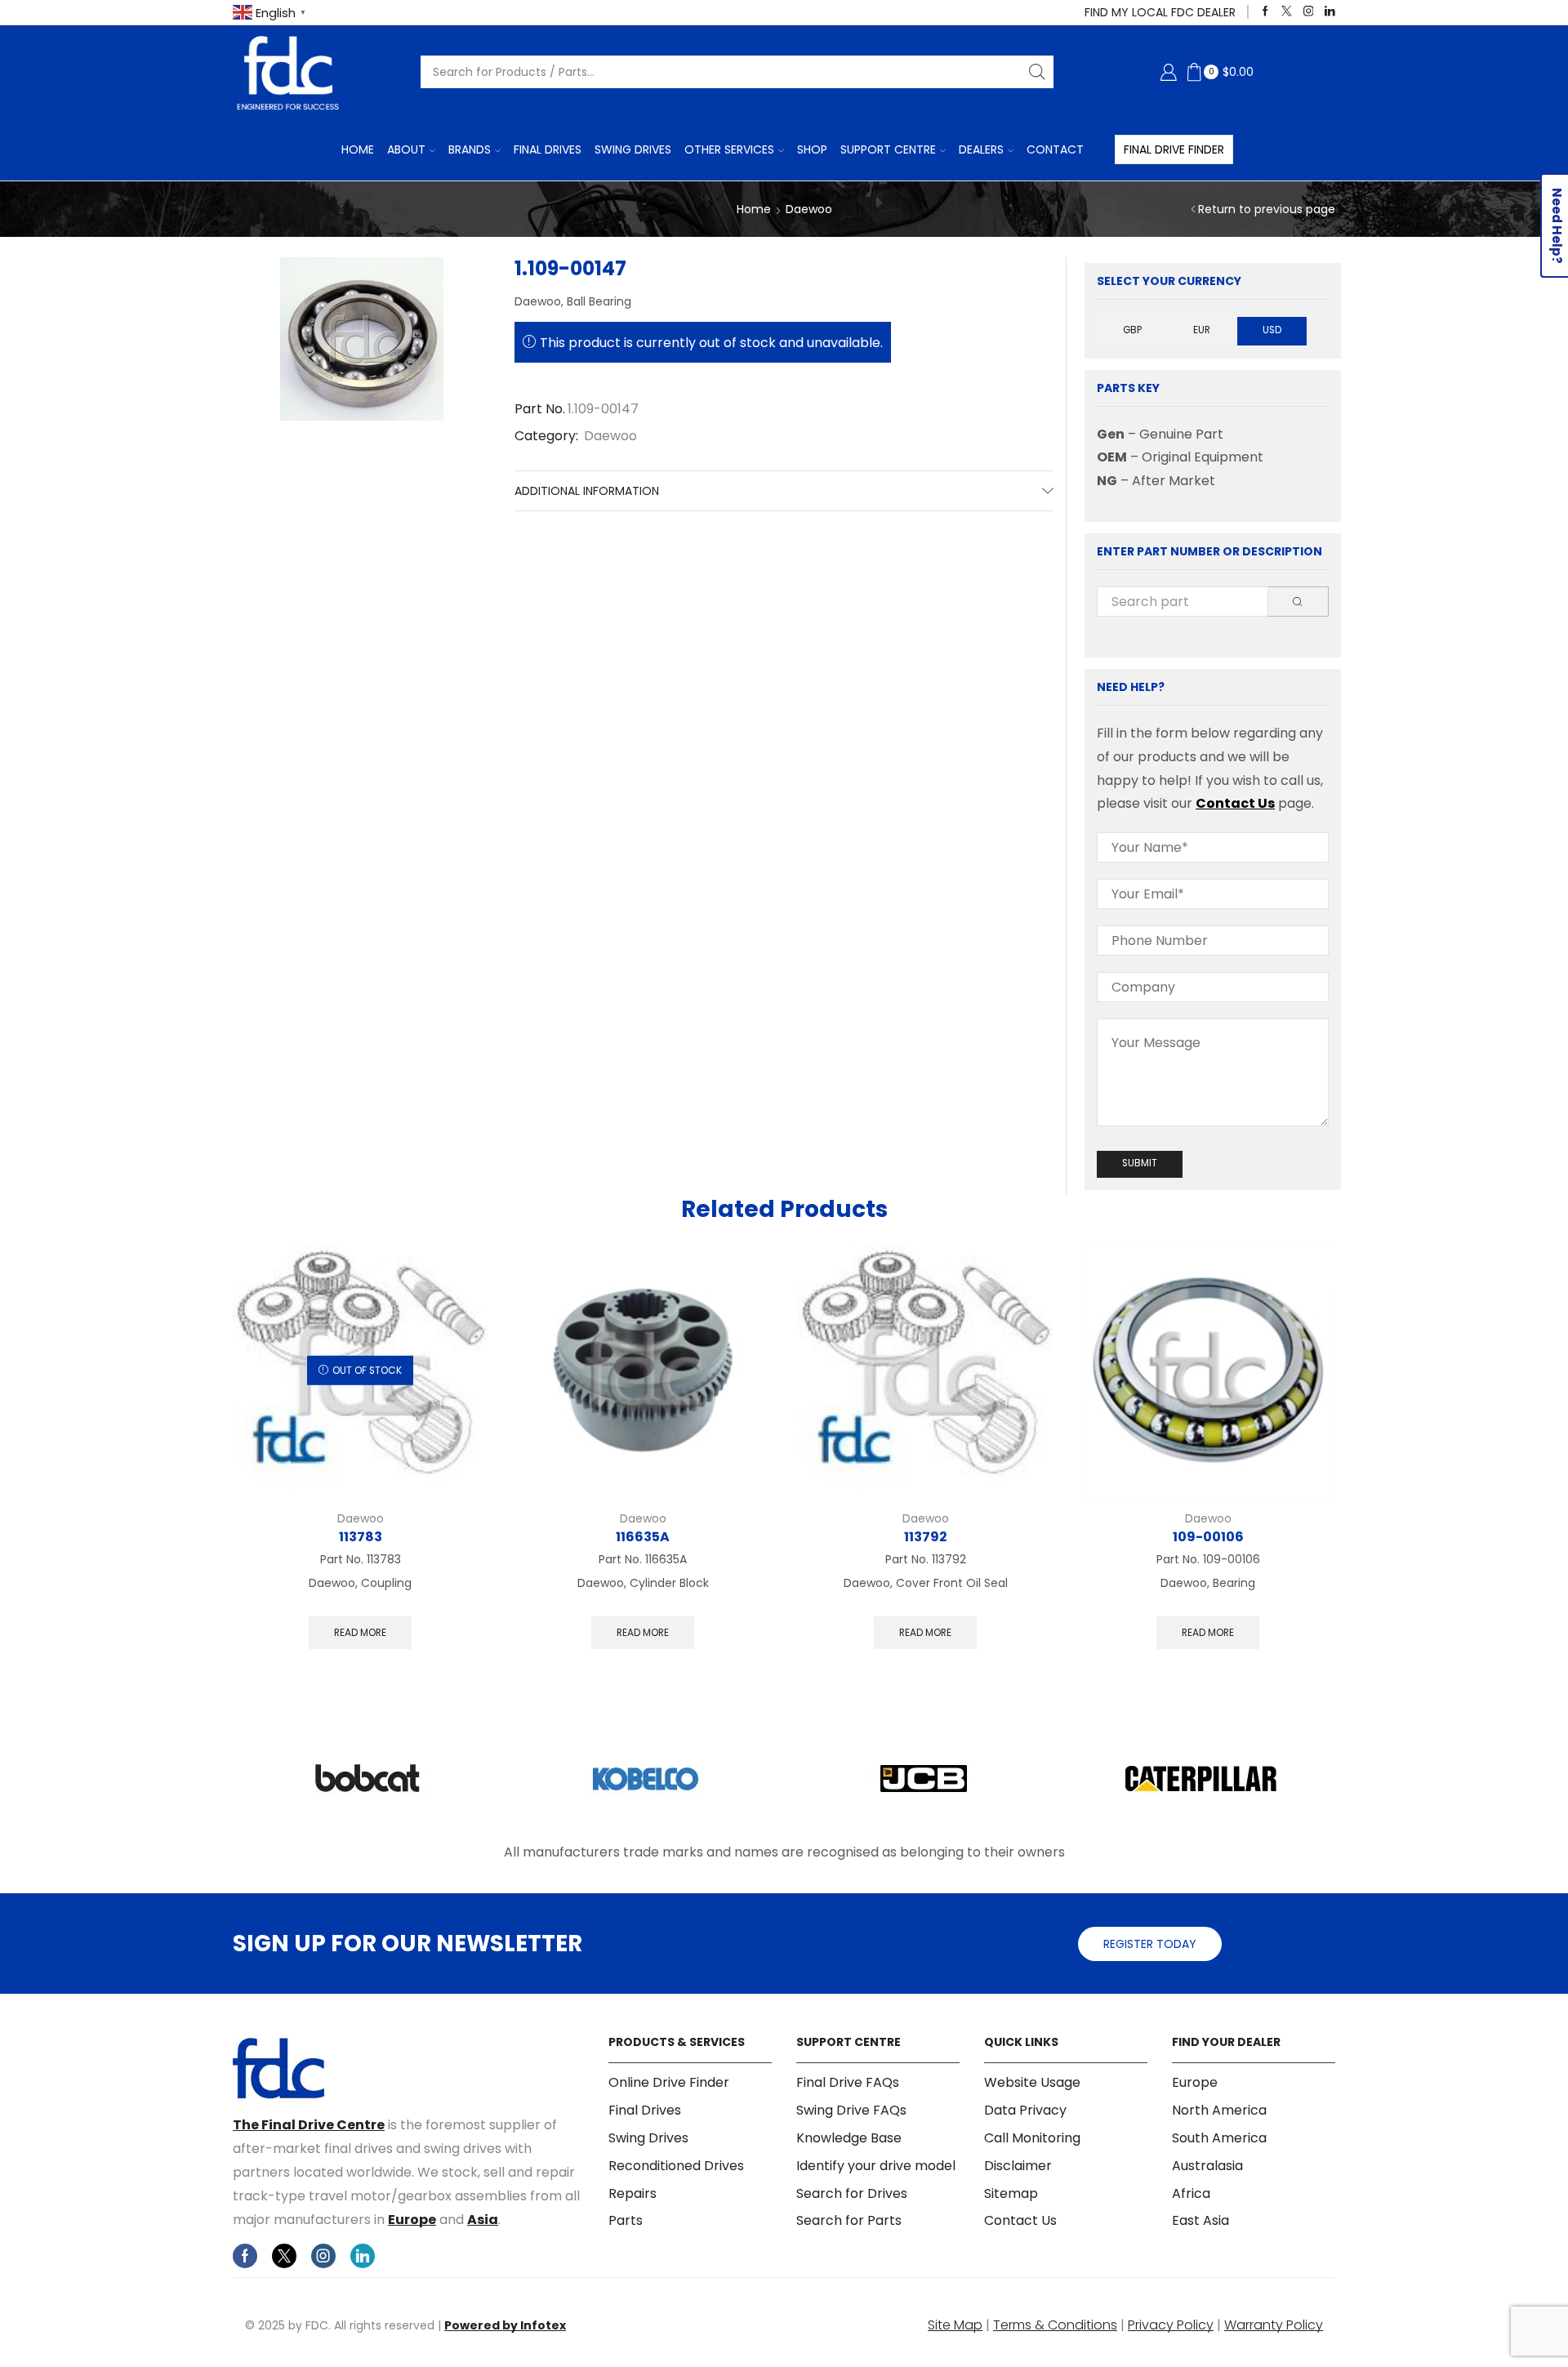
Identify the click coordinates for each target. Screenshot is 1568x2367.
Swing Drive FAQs (851, 2110)
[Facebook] (1265, 12)
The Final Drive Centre (309, 2125)
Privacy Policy (1171, 2325)
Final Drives (548, 149)
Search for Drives (852, 2193)
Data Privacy (1025, 2110)
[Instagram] (1309, 12)
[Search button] (1037, 72)
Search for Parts (849, 2220)
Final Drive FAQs (848, 2083)
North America (1219, 2110)
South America (1219, 2138)
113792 (925, 1537)
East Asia (1200, 2220)
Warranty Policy (1274, 2325)
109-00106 (1208, 1537)
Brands (470, 149)
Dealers (981, 149)
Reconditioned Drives (676, 2166)
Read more (360, 1633)
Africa (1191, 2193)
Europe (412, 2220)
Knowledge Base (849, 2138)
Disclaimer (1018, 2166)
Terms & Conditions (1055, 2325)
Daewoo (809, 209)
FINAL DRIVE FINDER (1174, 149)
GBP (1132, 330)
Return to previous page (1267, 209)
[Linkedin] (1330, 12)
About (406, 149)
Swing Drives (633, 149)
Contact (1055, 149)
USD (1272, 330)
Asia (483, 2220)
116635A (643, 1537)
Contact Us (1235, 803)
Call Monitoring (1032, 2138)
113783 (361, 1537)
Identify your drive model (876, 2166)
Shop (812, 149)
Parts (626, 2220)
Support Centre (888, 149)
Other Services (729, 149)
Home (358, 149)
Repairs (633, 2193)
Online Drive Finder (669, 2083)
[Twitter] (1287, 12)
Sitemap (1011, 2193)
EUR (1202, 330)
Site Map (955, 2325)
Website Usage (1032, 2083)
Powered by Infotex (505, 2325)
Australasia (1207, 2166)
